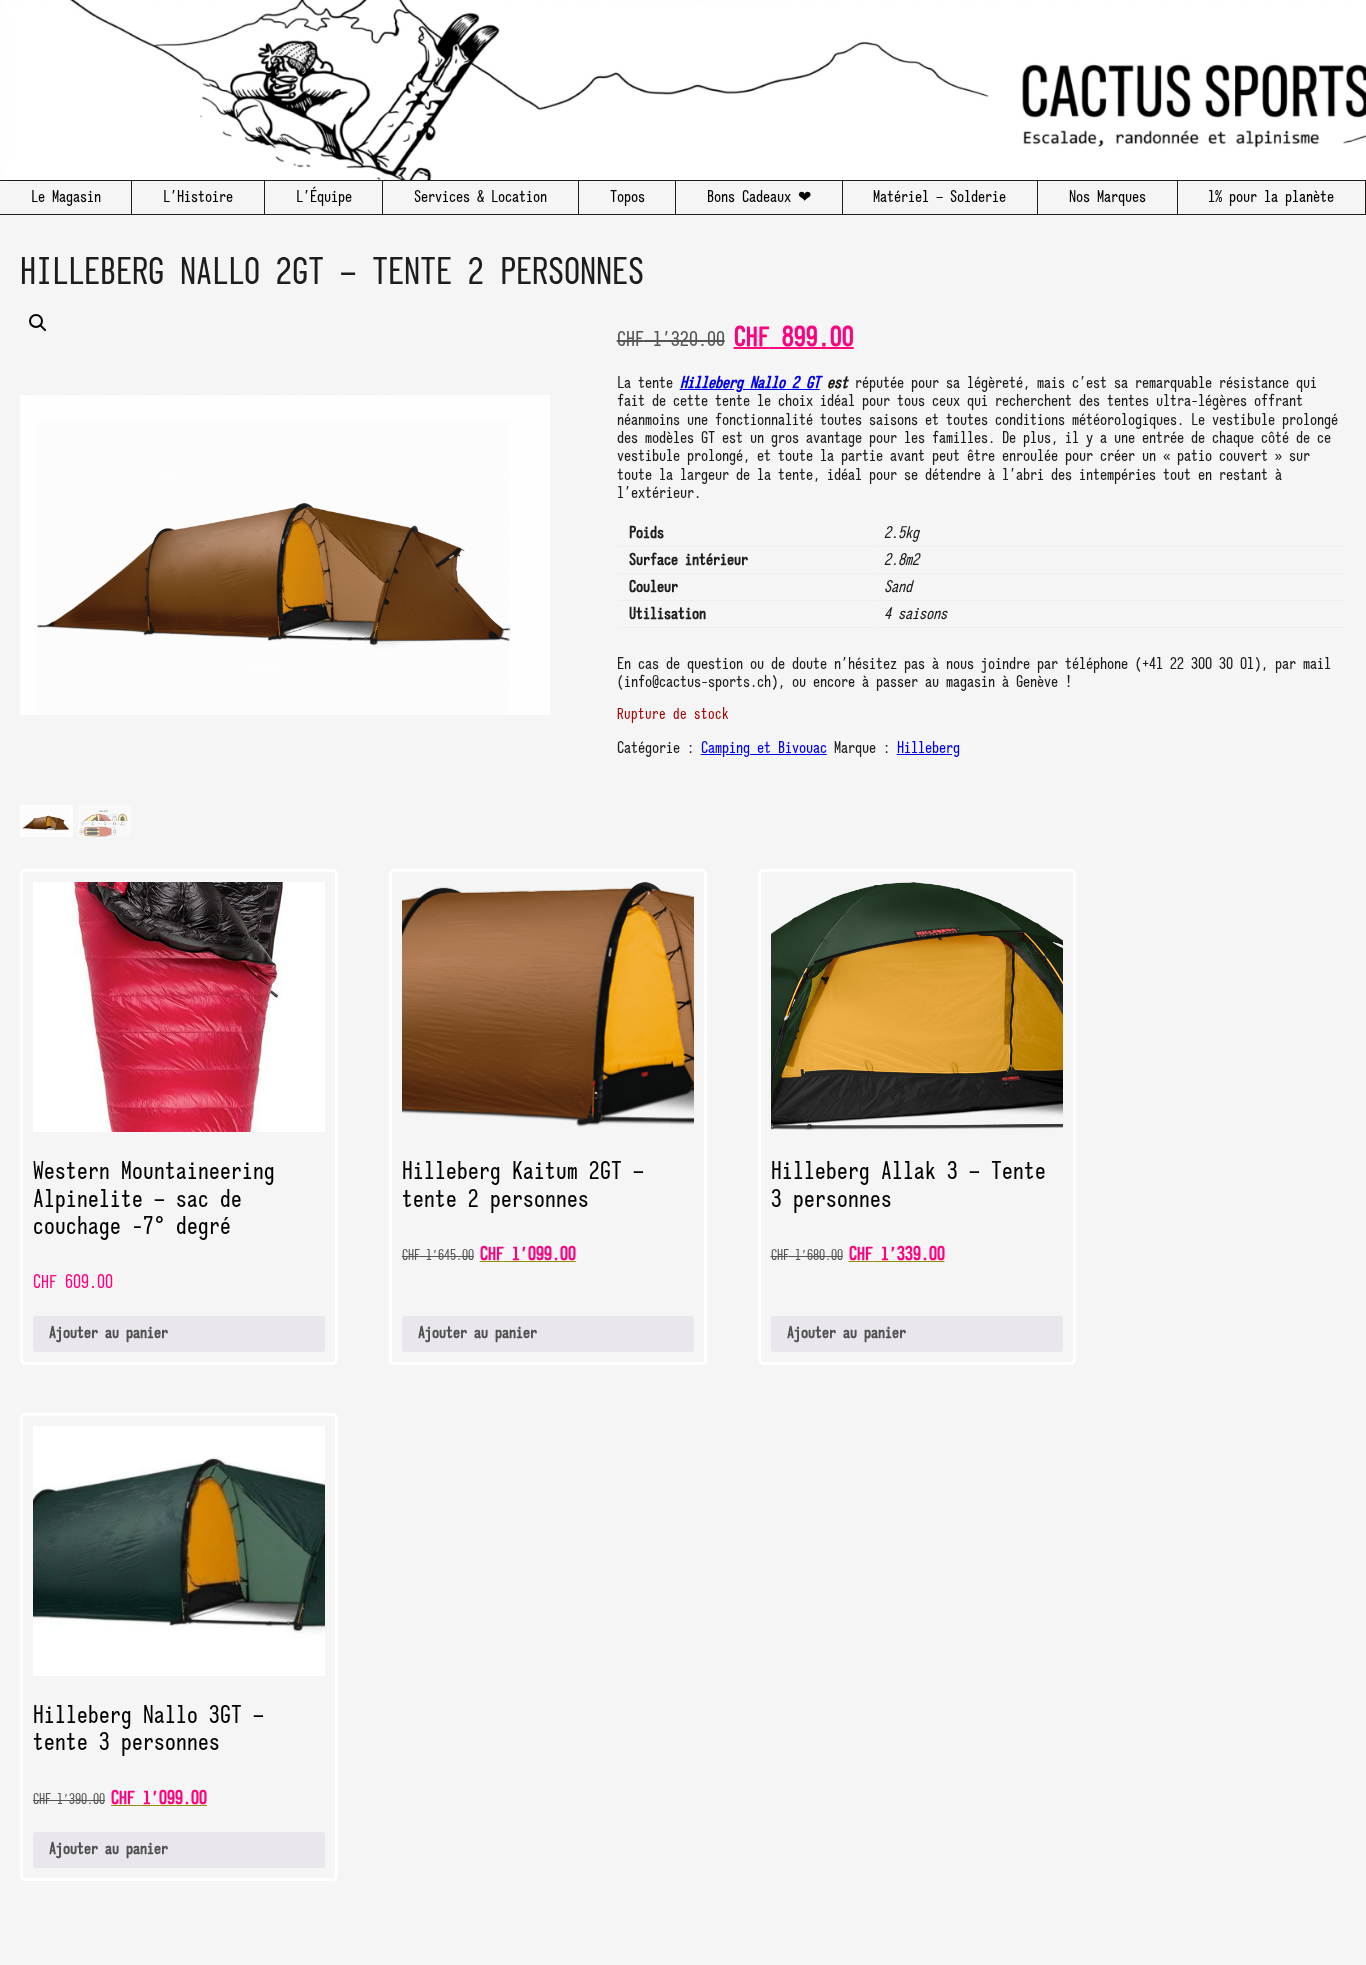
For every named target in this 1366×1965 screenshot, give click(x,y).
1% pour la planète (1271, 198)
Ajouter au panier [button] (108, 1334)
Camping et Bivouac (764, 749)
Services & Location (480, 198)
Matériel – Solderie (939, 198)
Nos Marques (1107, 198)
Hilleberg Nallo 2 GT (750, 384)
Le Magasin (66, 198)
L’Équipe (324, 198)
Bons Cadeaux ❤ (759, 198)
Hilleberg (928, 749)
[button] (285, 555)
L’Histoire (198, 198)
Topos (627, 198)
